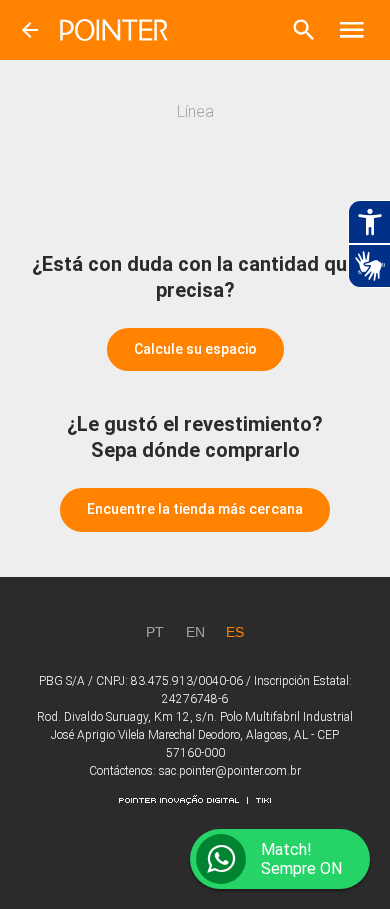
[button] (304, 30)
